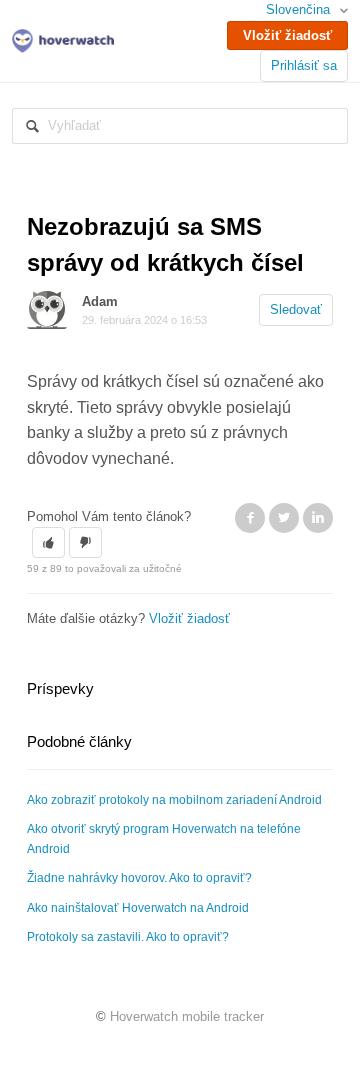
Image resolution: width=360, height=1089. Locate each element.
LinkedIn (318, 518)
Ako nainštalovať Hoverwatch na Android (138, 908)
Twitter (284, 518)
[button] (48, 543)
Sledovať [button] (296, 309)
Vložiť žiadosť (287, 35)
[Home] (63, 39)
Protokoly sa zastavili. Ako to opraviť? (128, 937)
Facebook (250, 518)
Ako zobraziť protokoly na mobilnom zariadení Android (174, 800)
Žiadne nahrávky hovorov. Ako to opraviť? (139, 878)
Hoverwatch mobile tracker (187, 1016)
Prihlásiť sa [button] (304, 65)
